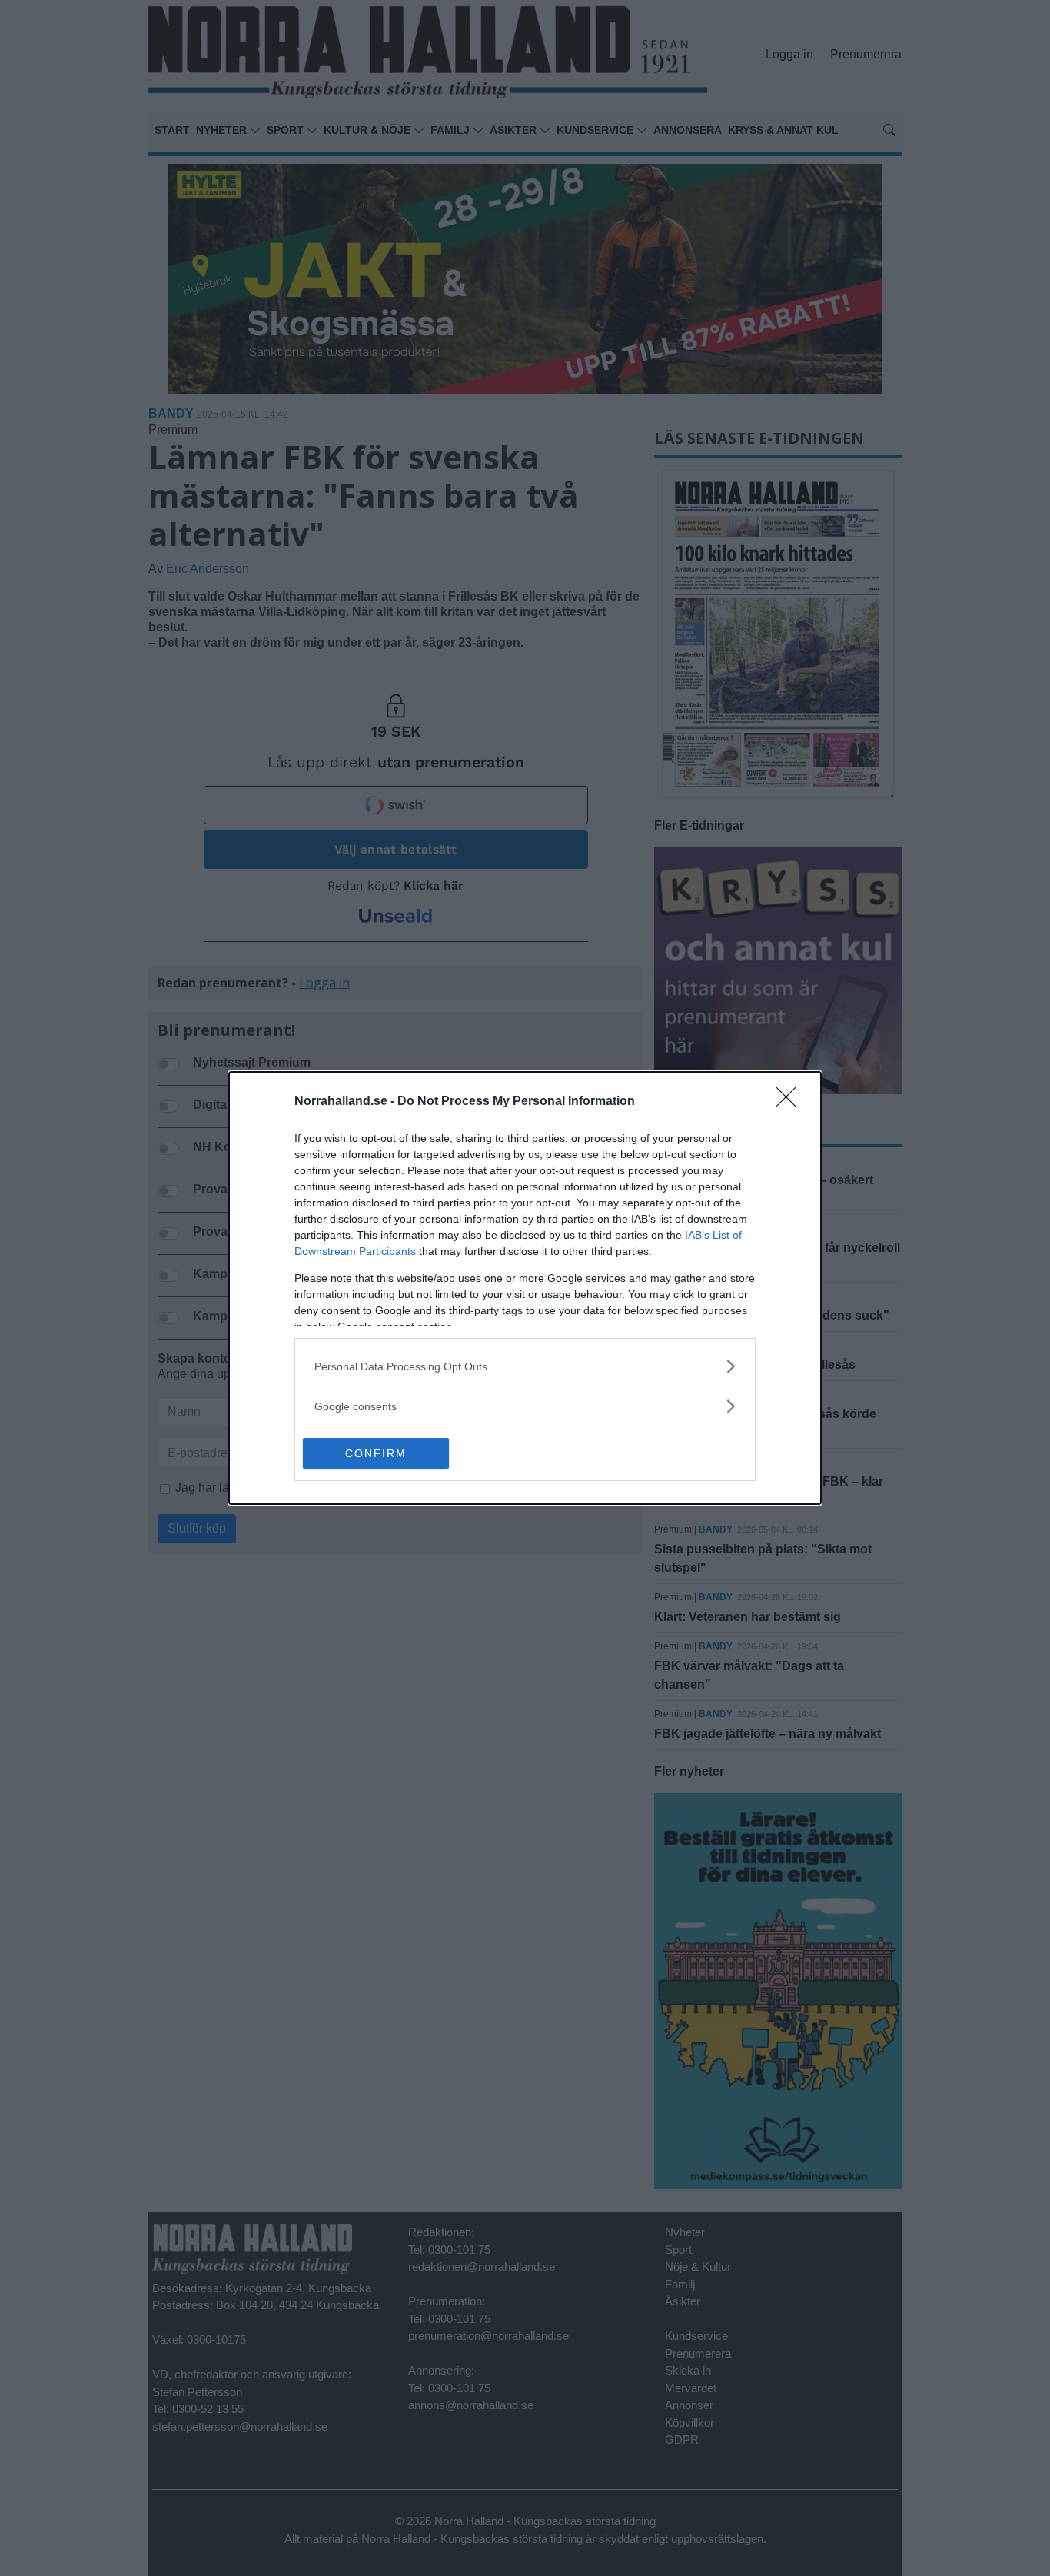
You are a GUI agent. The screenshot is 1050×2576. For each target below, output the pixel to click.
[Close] (791, 1102)
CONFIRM (376, 1453)
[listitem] (525, 1366)
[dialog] (525, 1288)
